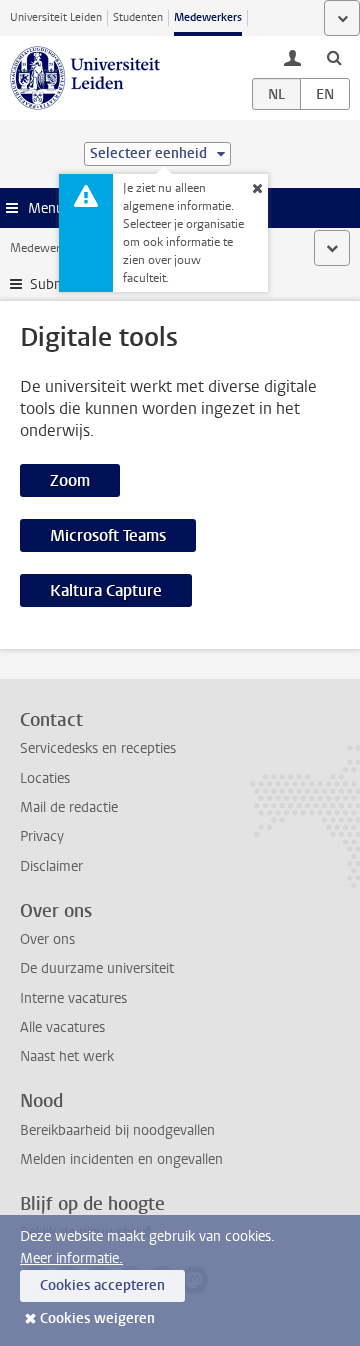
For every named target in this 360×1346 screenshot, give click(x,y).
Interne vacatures (73, 998)
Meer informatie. (71, 1258)
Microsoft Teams (108, 535)
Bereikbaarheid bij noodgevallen (117, 1130)
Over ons (47, 939)
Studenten (138, 17)
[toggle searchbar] (334, 57)
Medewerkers (208, 17)
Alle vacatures (62, 1027)
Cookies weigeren (97, 1318)
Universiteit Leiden (56, 17)
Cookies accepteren (102, 1285)
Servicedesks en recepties (98, 748)
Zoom (70, 480)
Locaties (45, 778)
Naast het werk (67, 1056)
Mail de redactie (69, 807)
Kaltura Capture (106, 590)
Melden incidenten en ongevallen (121, 1159)
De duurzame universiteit (97, 968)
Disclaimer (51, 866)
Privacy (42, 836)
